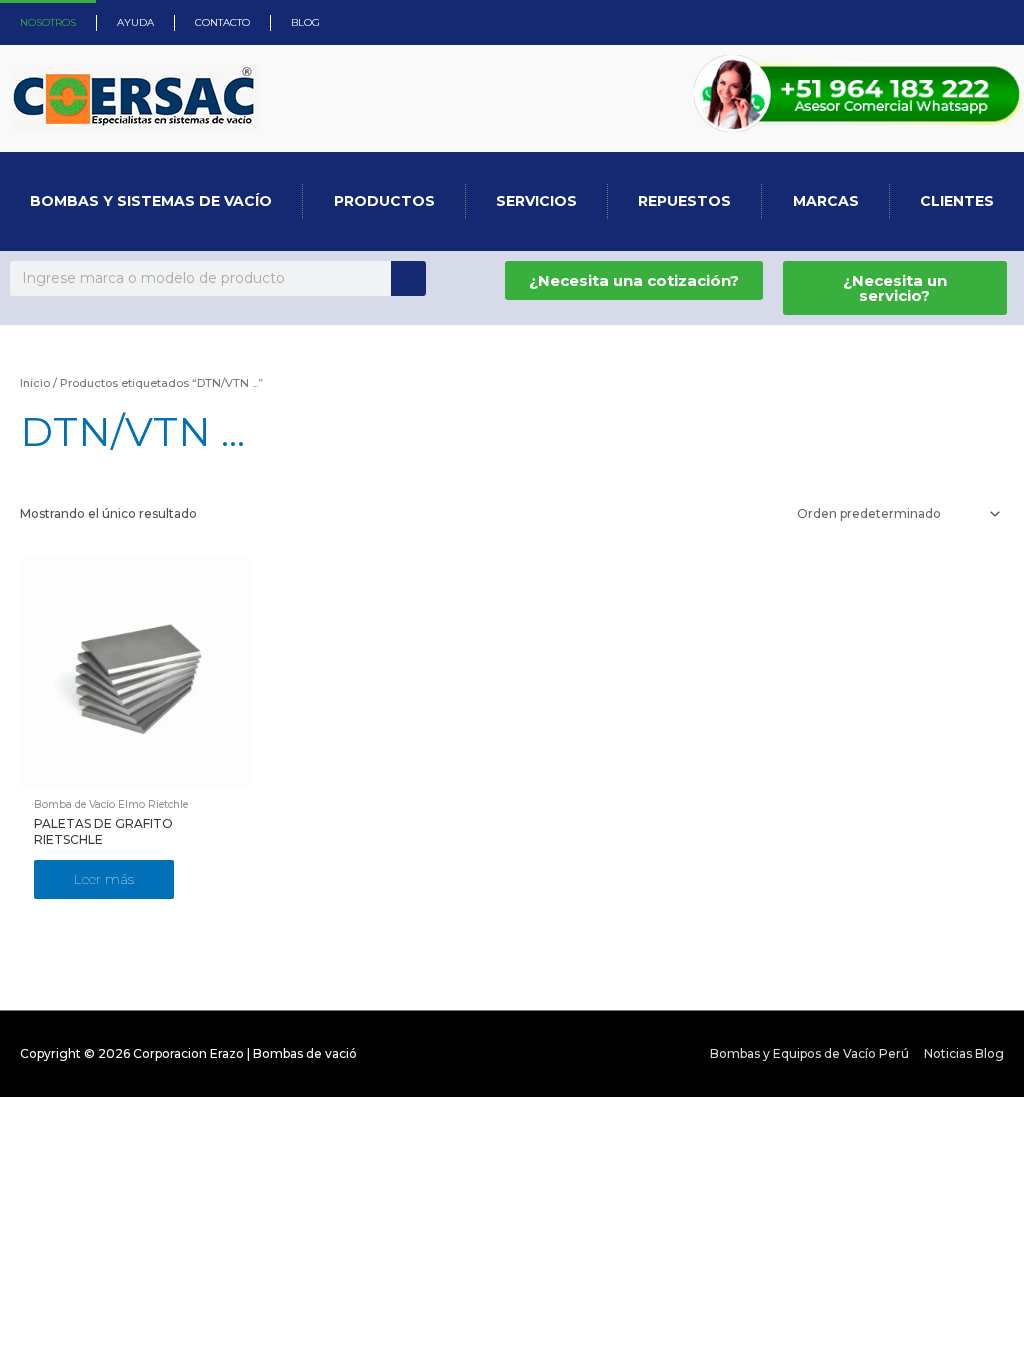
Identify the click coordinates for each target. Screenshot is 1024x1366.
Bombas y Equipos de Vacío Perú (809, 1053)
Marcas (826, 201)
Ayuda (135, 22)
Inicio (35, 383)
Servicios (536, 201)
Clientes (957, 201)
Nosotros (48, 22)
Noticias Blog (964, 1053)
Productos (384, 201)
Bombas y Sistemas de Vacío (151, 201)
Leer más (104, 879)
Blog (305, 22)
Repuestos (684, 201)
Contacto (222, 22)
